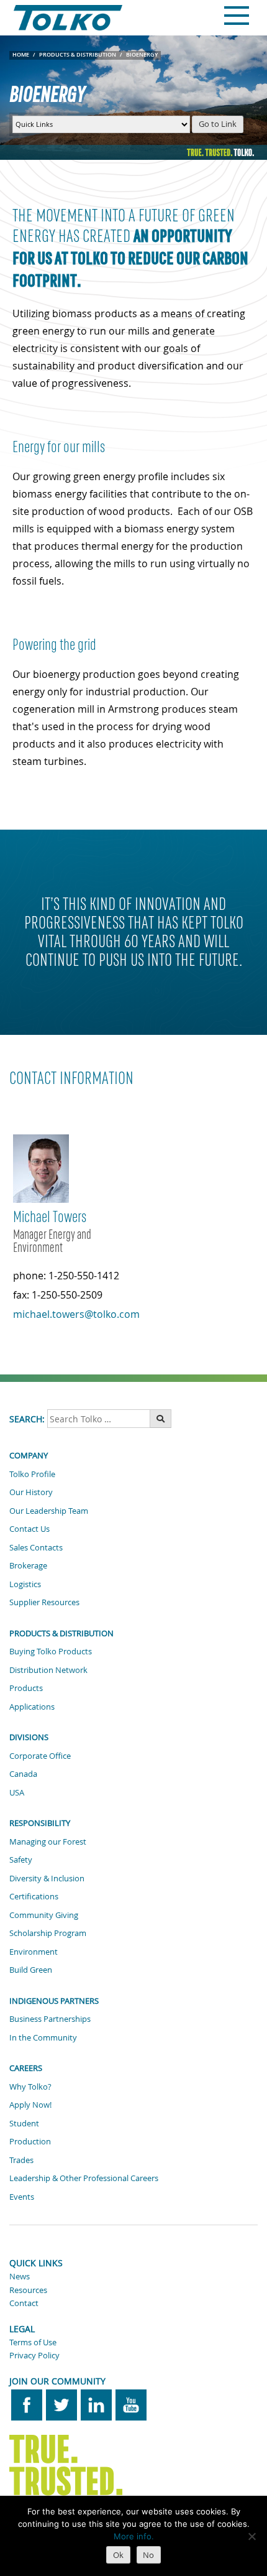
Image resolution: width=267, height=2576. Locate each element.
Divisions (29, 1737)
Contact (24, 2303)
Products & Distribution (78, 55)
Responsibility (40, 1823)
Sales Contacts (36, 1547)
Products (26, 1688)
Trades (21, 2160)
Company (29, 1455)
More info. (134, 2536)
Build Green (31, 1970)
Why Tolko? (30, 2087)
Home (21, 55)
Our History (31, 1492)
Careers (26, 2068)
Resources (28, 2290)
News (20, 2276)
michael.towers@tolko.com (76, 1314)
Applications (32, 1707)
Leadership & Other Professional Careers (84, 2178)
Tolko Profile (32, 1474)
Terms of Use (33, 2342)
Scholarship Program (48, 1933)
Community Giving (44, 1915)
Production (30, 2141)
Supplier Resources (44, 1602)
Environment (34, 1952)
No (148, 2555)
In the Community (43, 2037)
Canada (23, 1774)
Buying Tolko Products (51, 1651)
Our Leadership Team (49, 1511)
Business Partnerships (50, 2019)
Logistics (25, 1584)
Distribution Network (48, 1670)
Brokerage (28, 1565)
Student (24, 2123)
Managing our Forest (48, 1842)
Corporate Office (40, 1756)
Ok (118, 2555)
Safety (21, 1860)
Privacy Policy (34, 2355)
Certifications (34, 1896)
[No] (251, 2536)
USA (17, 1792)
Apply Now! (30, 2105)
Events (22, 2197)
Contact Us (29, 1529)
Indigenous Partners (54, 2001)
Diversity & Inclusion (47, 1878)
